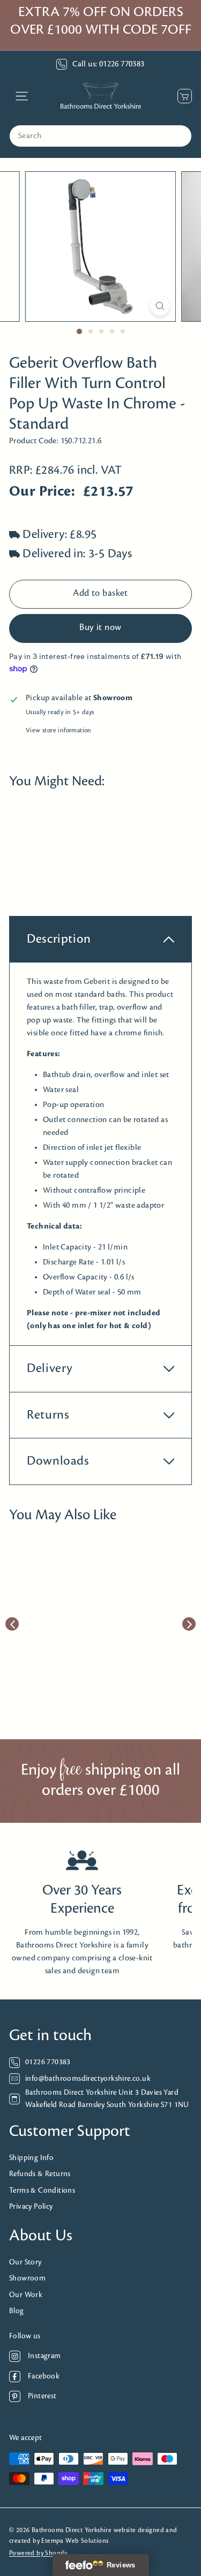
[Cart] (182, 96)
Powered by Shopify (38, 2553)
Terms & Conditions (42, 2191)
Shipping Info (31, 2158)
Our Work (26, 2295)
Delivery (50, 1369)
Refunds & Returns (40, 2174)
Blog (17, 2311)
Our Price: (42, 492)
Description (59, 939)
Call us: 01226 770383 (108, 64)
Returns (48, 1415)
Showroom (27, 2279)
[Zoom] (160, 306)
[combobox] (100, 136)
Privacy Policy (31, 2207)
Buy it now (100, 628)
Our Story (25, 2263)
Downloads (58, 1461)
